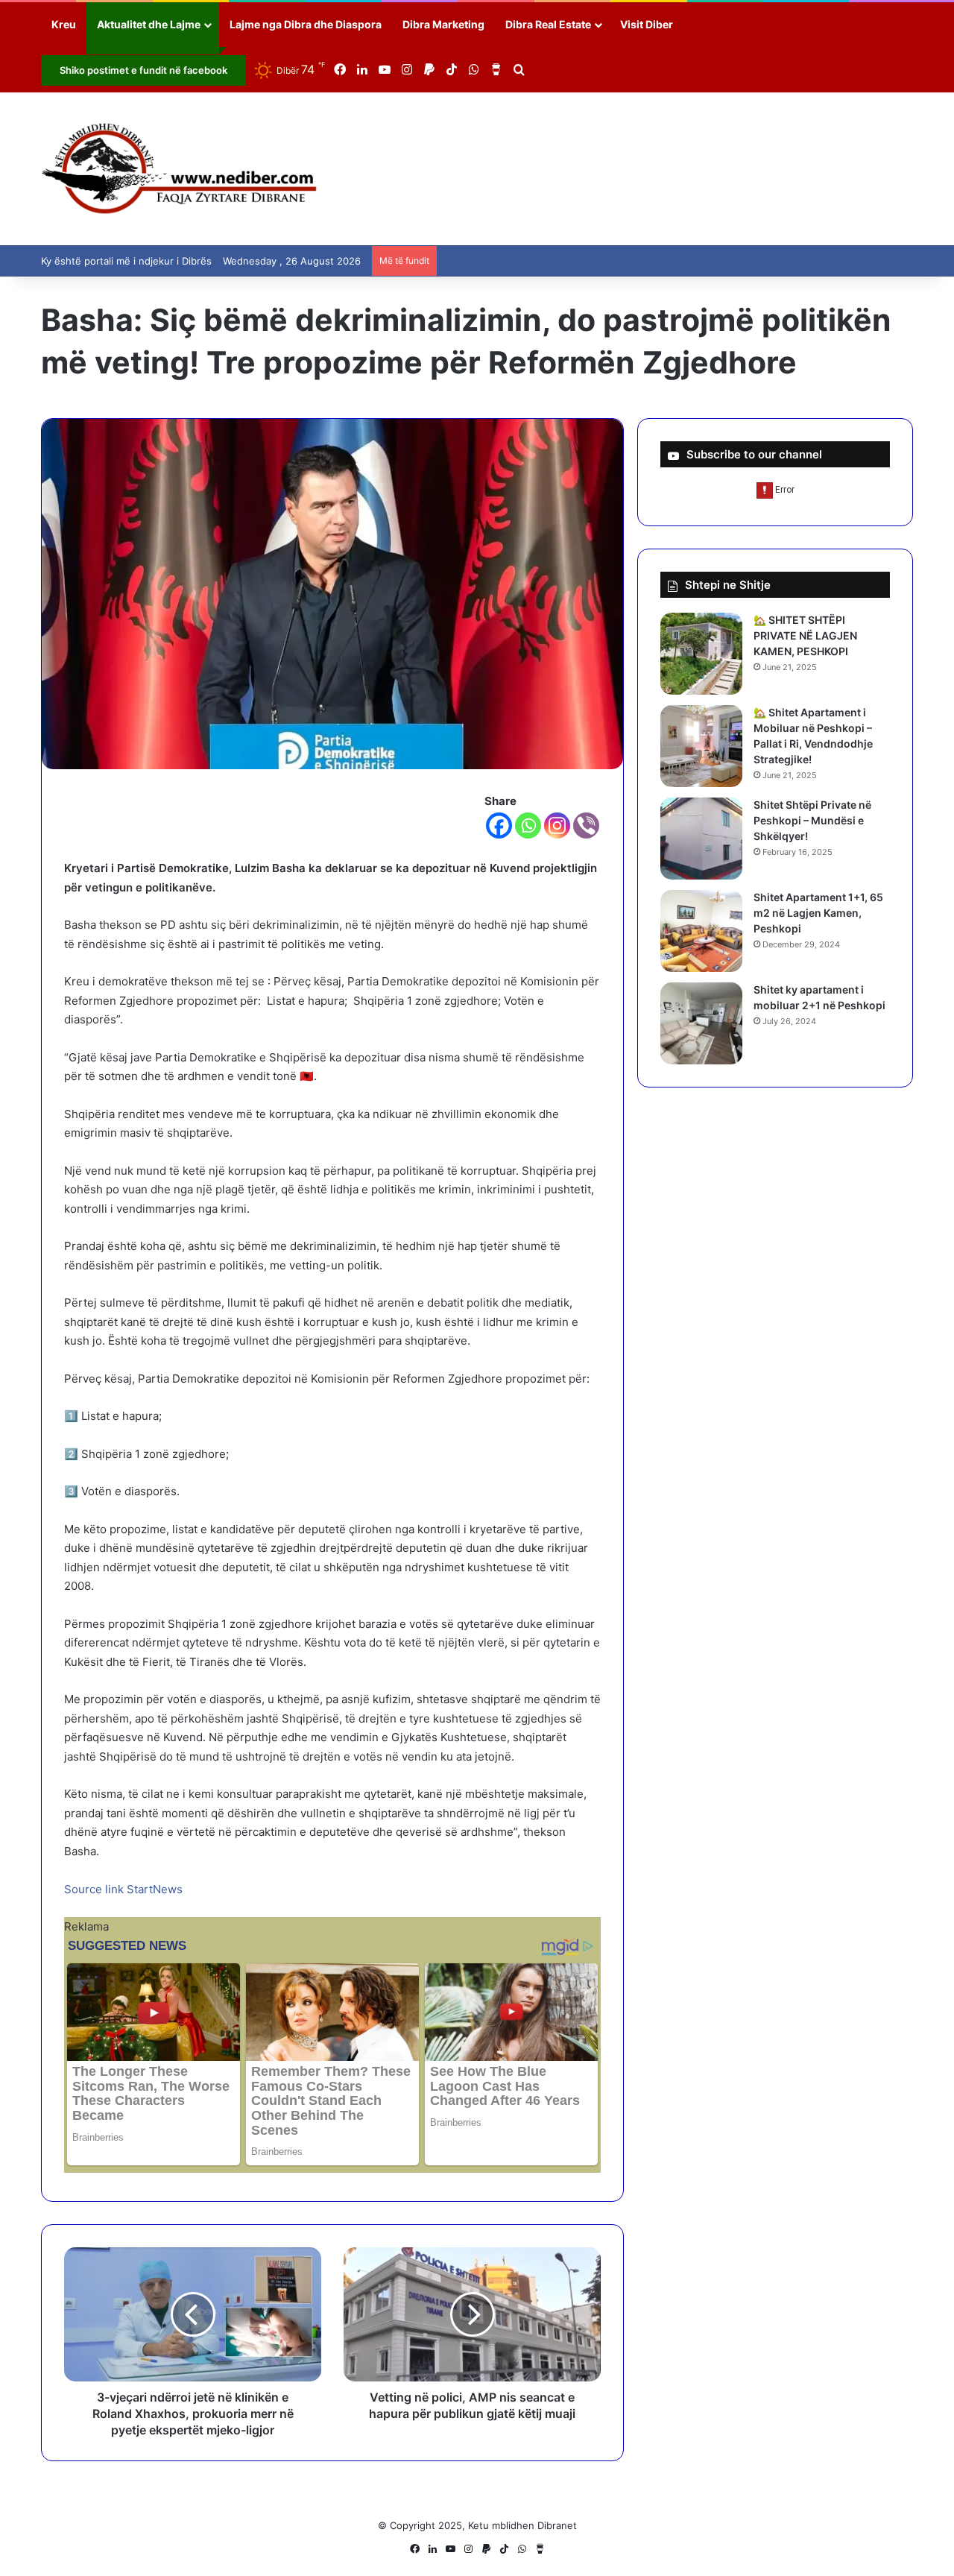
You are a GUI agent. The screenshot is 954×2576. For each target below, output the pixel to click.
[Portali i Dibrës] (179, 169)
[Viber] (586, 825)
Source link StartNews (123, 1889)
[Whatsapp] (528, 825)
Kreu (64, 24)
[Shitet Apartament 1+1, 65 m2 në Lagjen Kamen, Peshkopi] (701, 931)
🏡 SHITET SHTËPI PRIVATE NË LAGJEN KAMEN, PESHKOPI (805, 635)
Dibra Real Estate (548, 24)
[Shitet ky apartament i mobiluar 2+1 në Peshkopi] (701, 1023)
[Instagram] (557, 825)
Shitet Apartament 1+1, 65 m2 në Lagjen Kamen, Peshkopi (818, 913)
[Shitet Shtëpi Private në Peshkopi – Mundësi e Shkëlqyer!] (701, 839)
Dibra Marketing (443, 24)
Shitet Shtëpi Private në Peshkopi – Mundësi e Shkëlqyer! (812, 820)
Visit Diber (647, 24)
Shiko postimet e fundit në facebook (143, 70)
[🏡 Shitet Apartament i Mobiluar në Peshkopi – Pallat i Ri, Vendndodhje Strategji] (701, 746)
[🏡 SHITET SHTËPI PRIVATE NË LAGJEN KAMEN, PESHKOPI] (701, 654)
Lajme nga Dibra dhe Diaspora (306, 24)
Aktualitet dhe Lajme (149, 24)
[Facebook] (499, 825)
